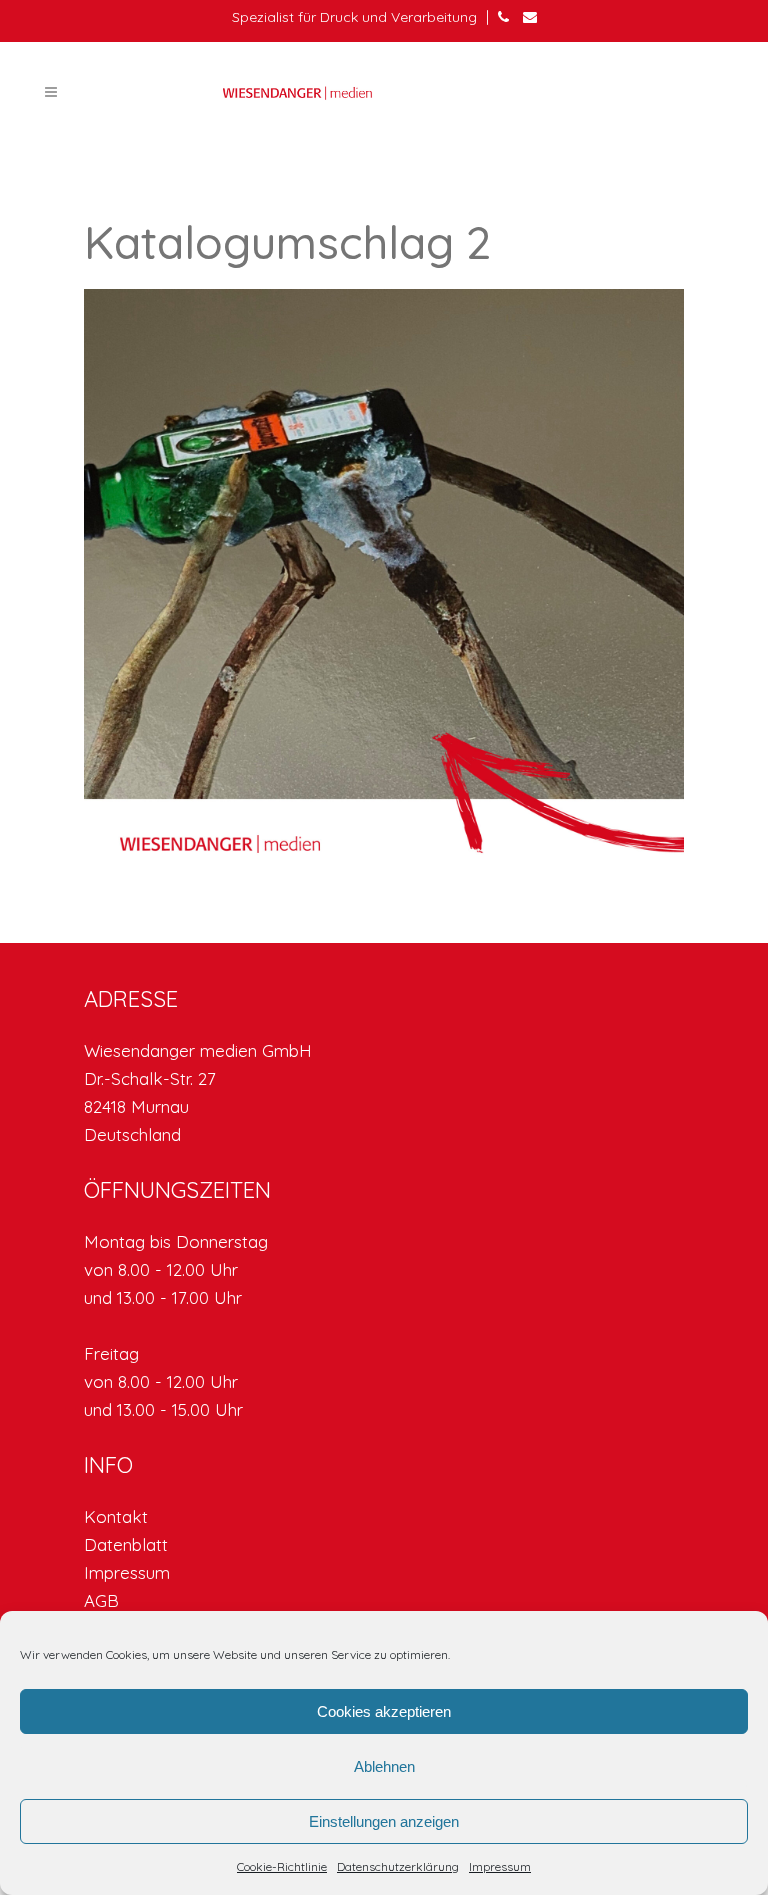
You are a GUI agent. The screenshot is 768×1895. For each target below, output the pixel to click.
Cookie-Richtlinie (282, 1866)
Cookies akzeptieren (384, 1711)
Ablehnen (384, 1766)
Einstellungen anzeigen (384, 1821)
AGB (101, 1600)
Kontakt (116, 1516)
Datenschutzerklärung (398, 1866)
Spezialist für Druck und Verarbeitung (354, 17)
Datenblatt (126, 1544)
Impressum (500, 1866)
